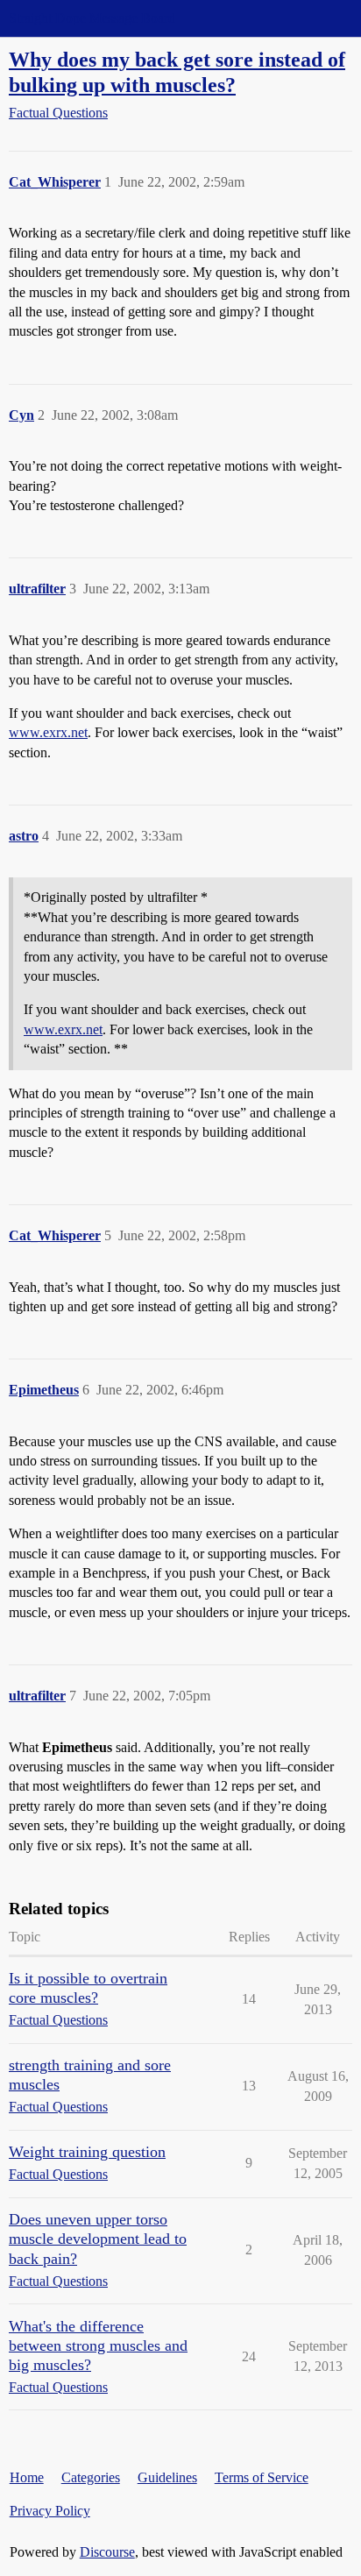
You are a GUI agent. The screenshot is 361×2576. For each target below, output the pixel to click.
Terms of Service (262, 2477)
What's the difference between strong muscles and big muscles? (98, 2345)
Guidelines (167, 2477)
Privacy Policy (50, 2511)
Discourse (107, 2552)
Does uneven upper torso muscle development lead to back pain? (98, 2239)
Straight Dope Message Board (92, 18)
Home (27, 2477)
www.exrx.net (48, 732)
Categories (91, 2477)
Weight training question (87, 2152)
